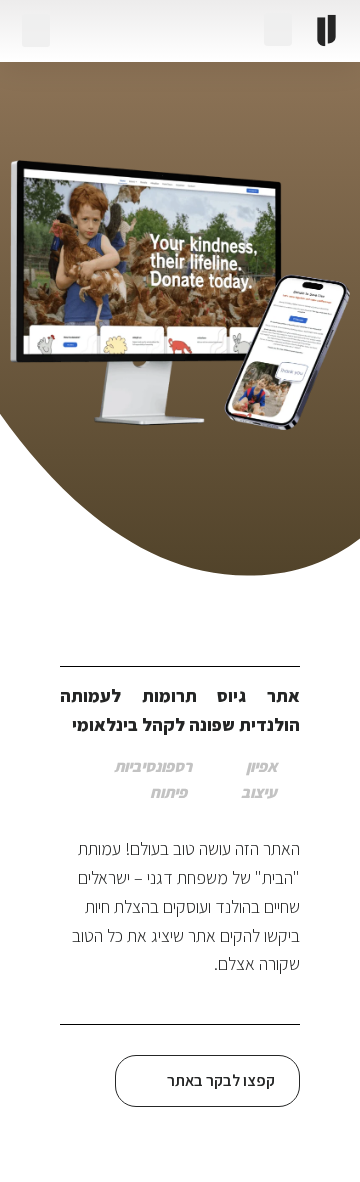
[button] (36, 30)
